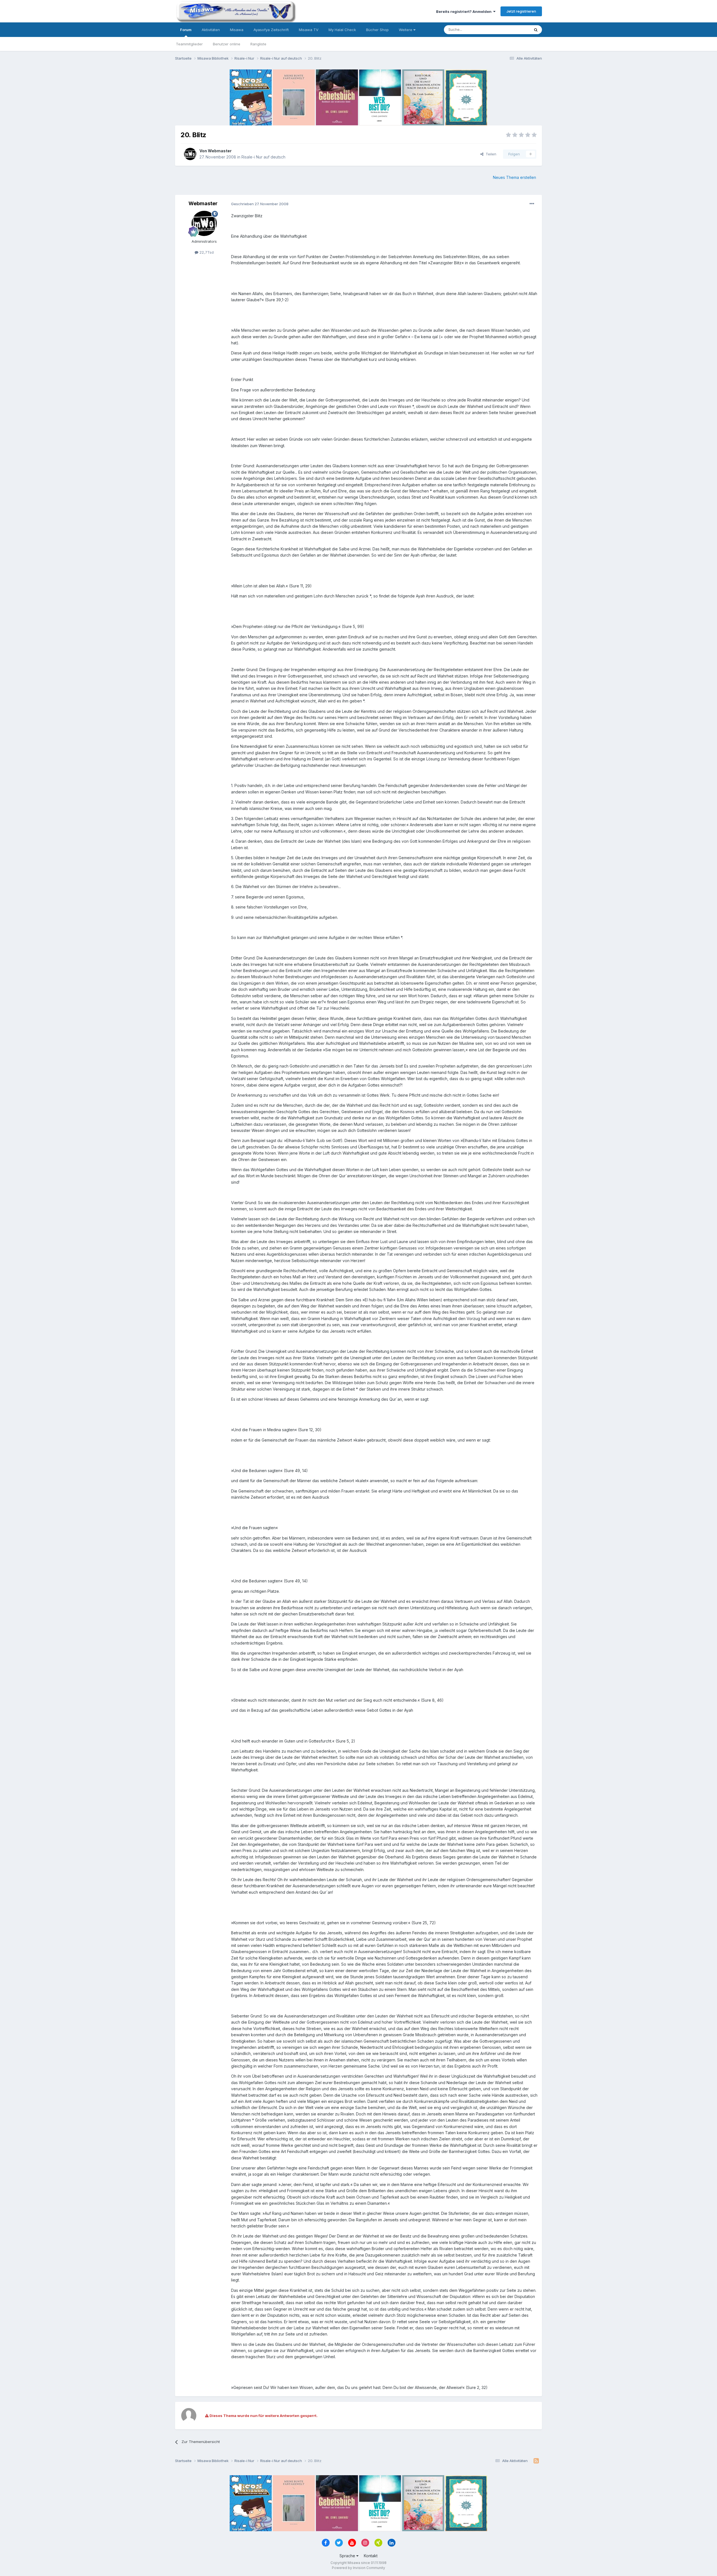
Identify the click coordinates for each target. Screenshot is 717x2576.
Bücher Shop (377, 30)
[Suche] (536, 30)
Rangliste (258, 44)
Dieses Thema (510, 30)
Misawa (237, 30)
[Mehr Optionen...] (532, 204)
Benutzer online (227, 44)
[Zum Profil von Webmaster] (190, 154)
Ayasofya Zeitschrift (271, 30)
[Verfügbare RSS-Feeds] (536, 2461)
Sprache (348, 2556)
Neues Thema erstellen (515, 177)
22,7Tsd (206, 252)
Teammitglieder (189, 44)
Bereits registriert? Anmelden (465, 11)
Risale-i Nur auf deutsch (263, 157)
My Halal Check (342, 30)
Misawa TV (309, 30)
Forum (186, 30)
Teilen (490, 154)
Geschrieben (260, 204)
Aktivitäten (211, 30)
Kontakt (371, 2556)
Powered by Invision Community (358, 2568)
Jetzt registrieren (521, 11)
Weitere (406, 30)
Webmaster (220, 151)
